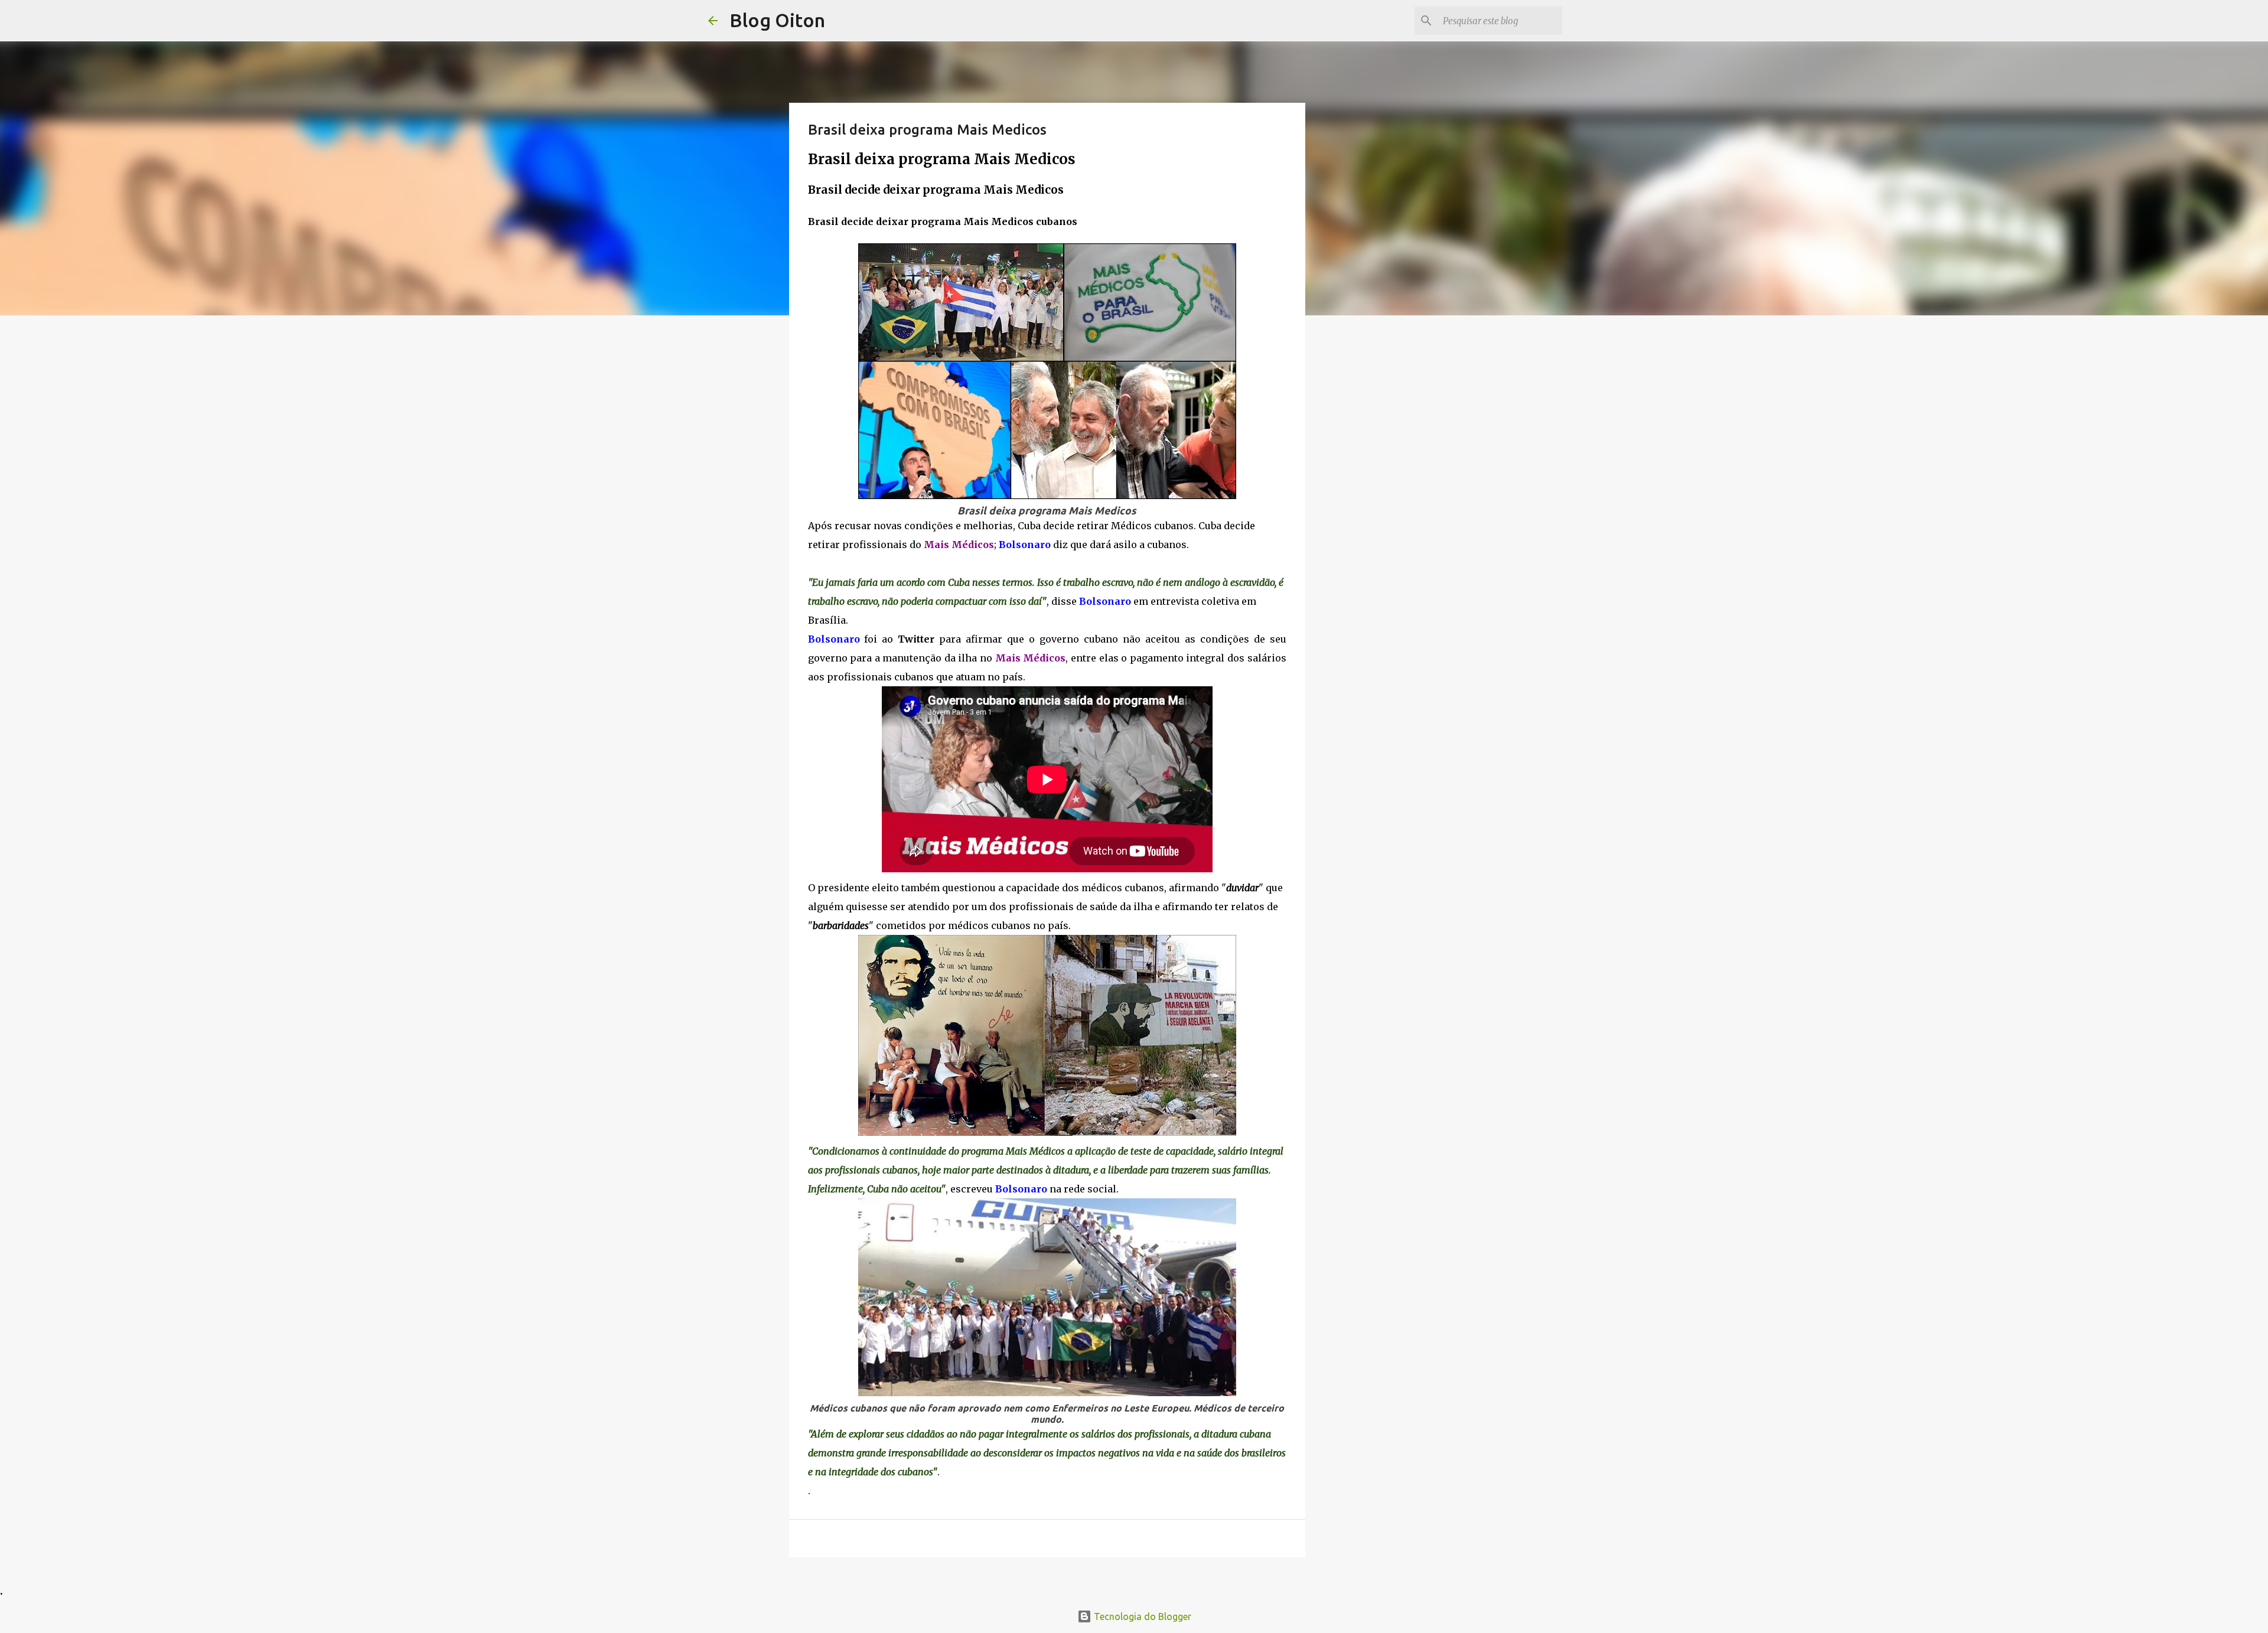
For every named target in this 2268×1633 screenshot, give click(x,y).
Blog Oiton (777, 20)
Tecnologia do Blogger (1141, 1616)
